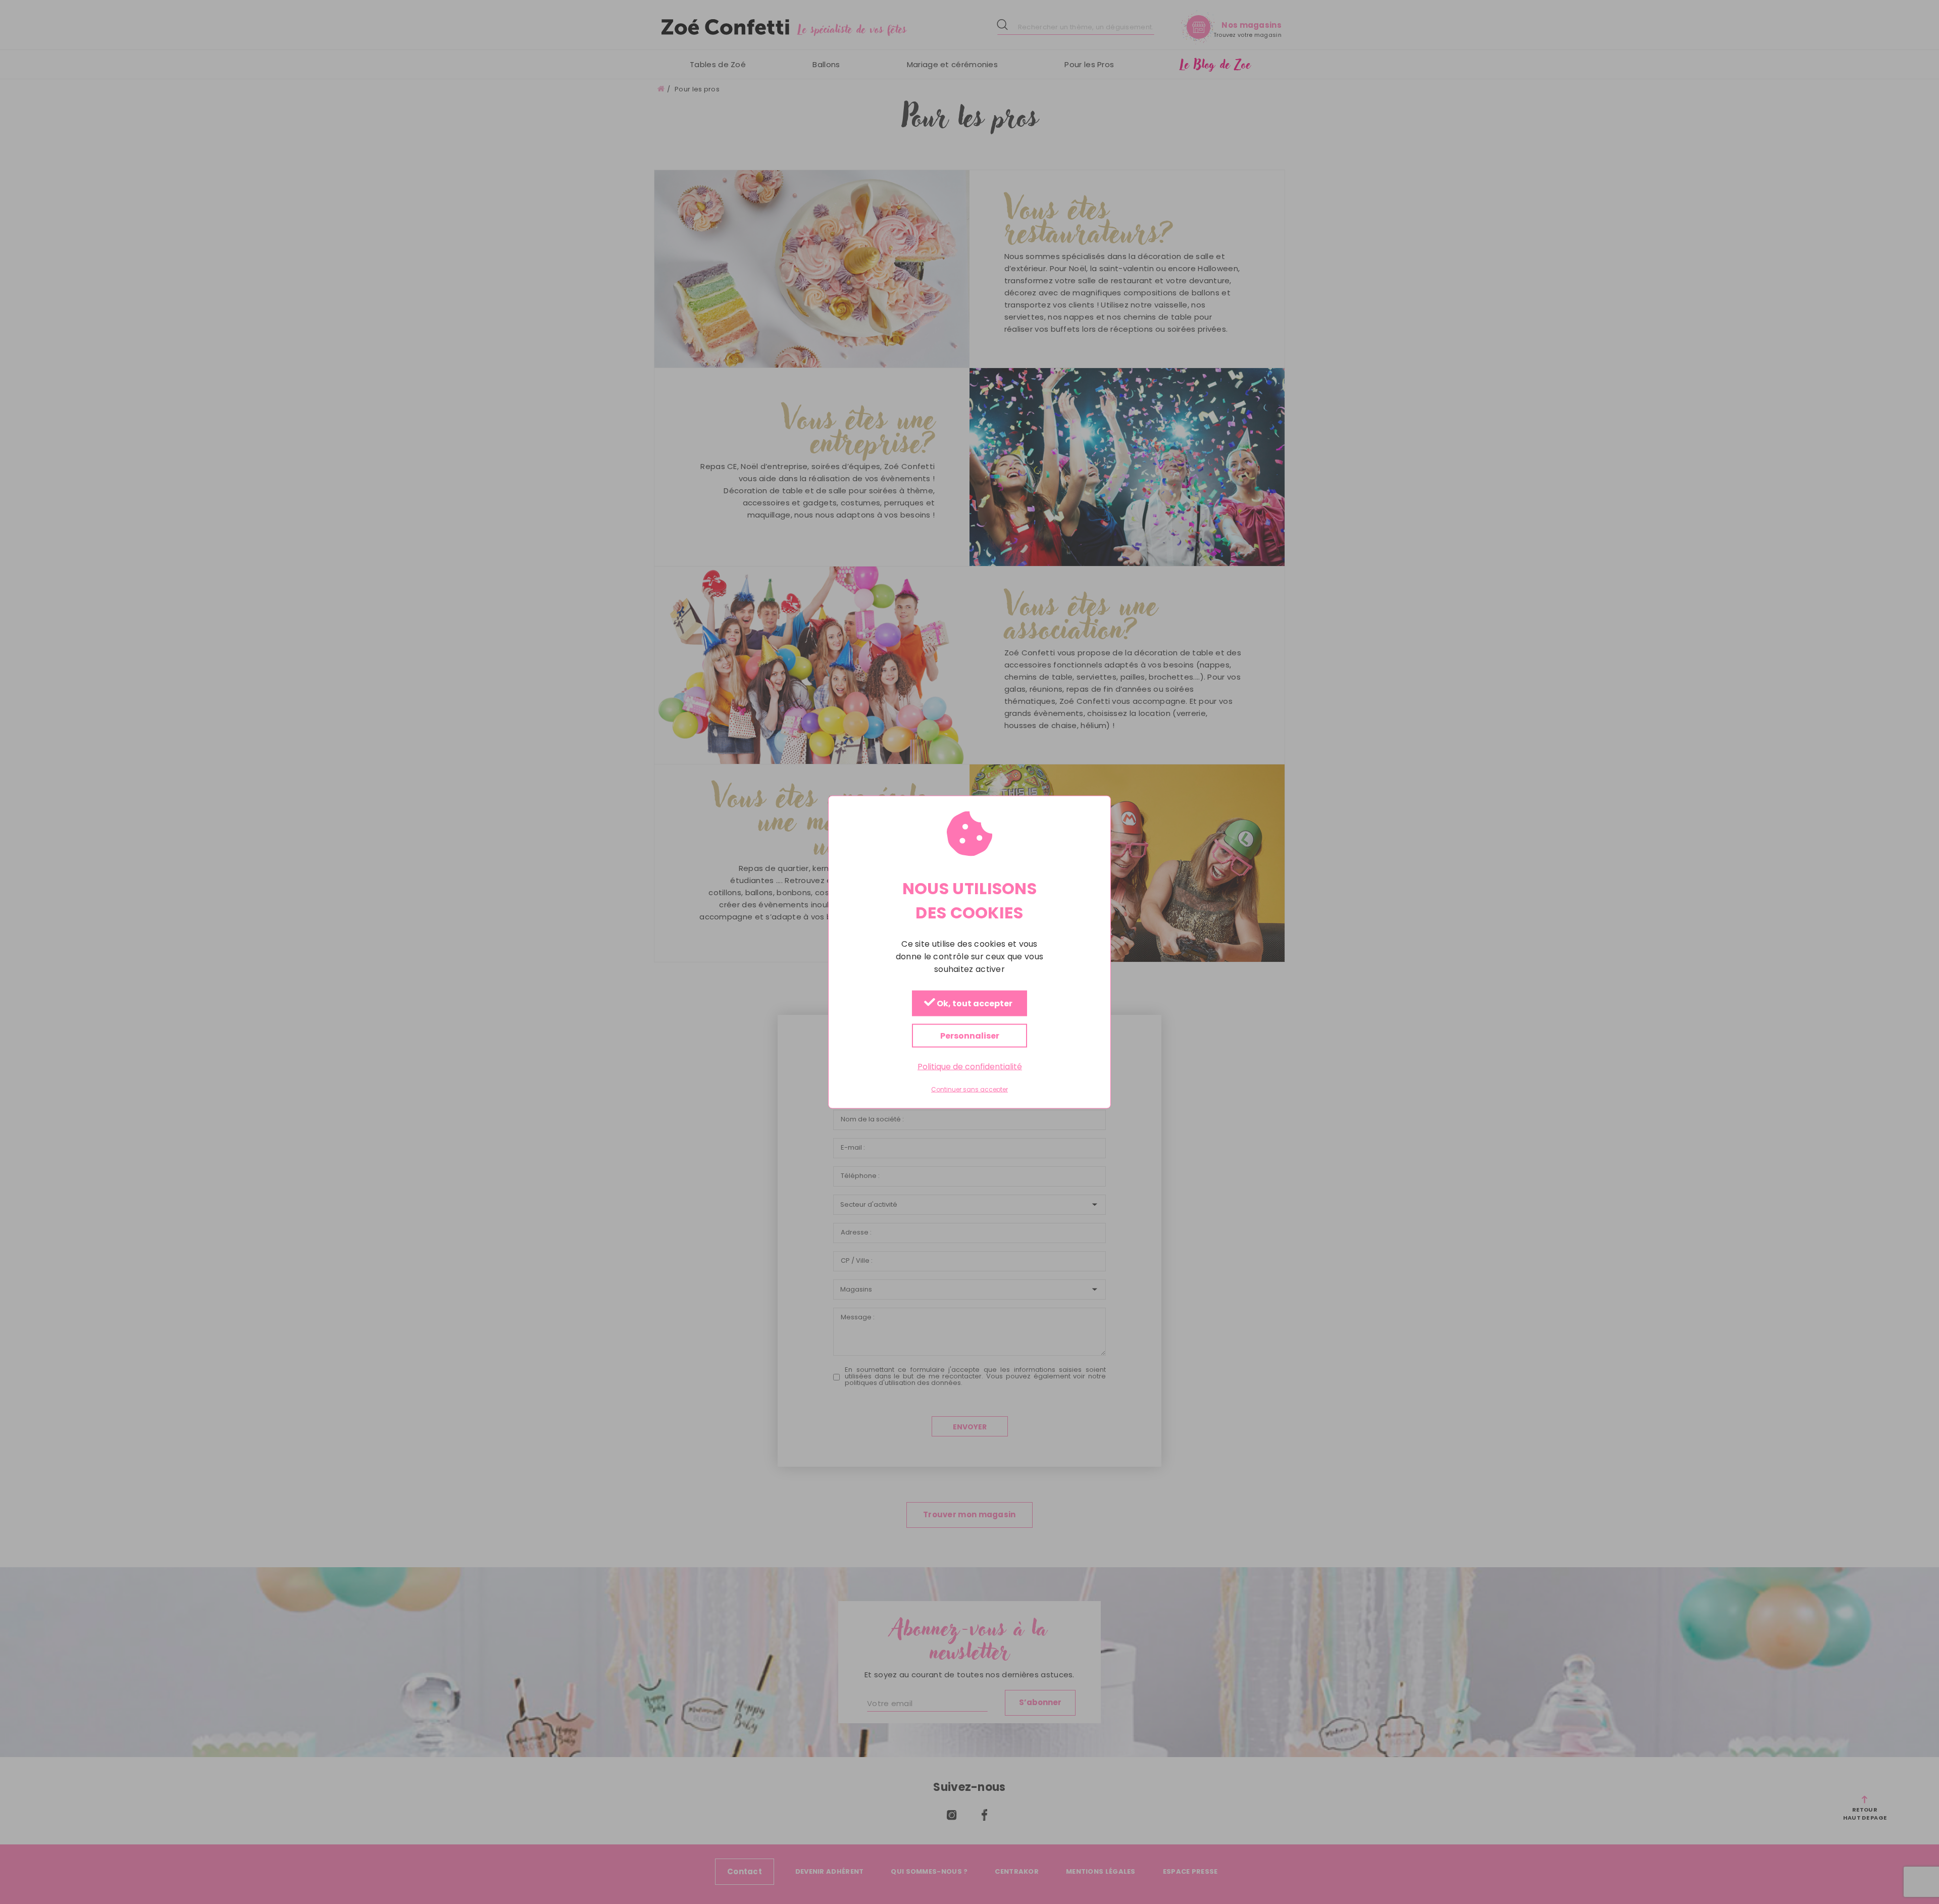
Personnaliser (970, 1036)
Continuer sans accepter (970, 1090)
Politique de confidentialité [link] (970, 1067)
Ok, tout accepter (974, 1004)
